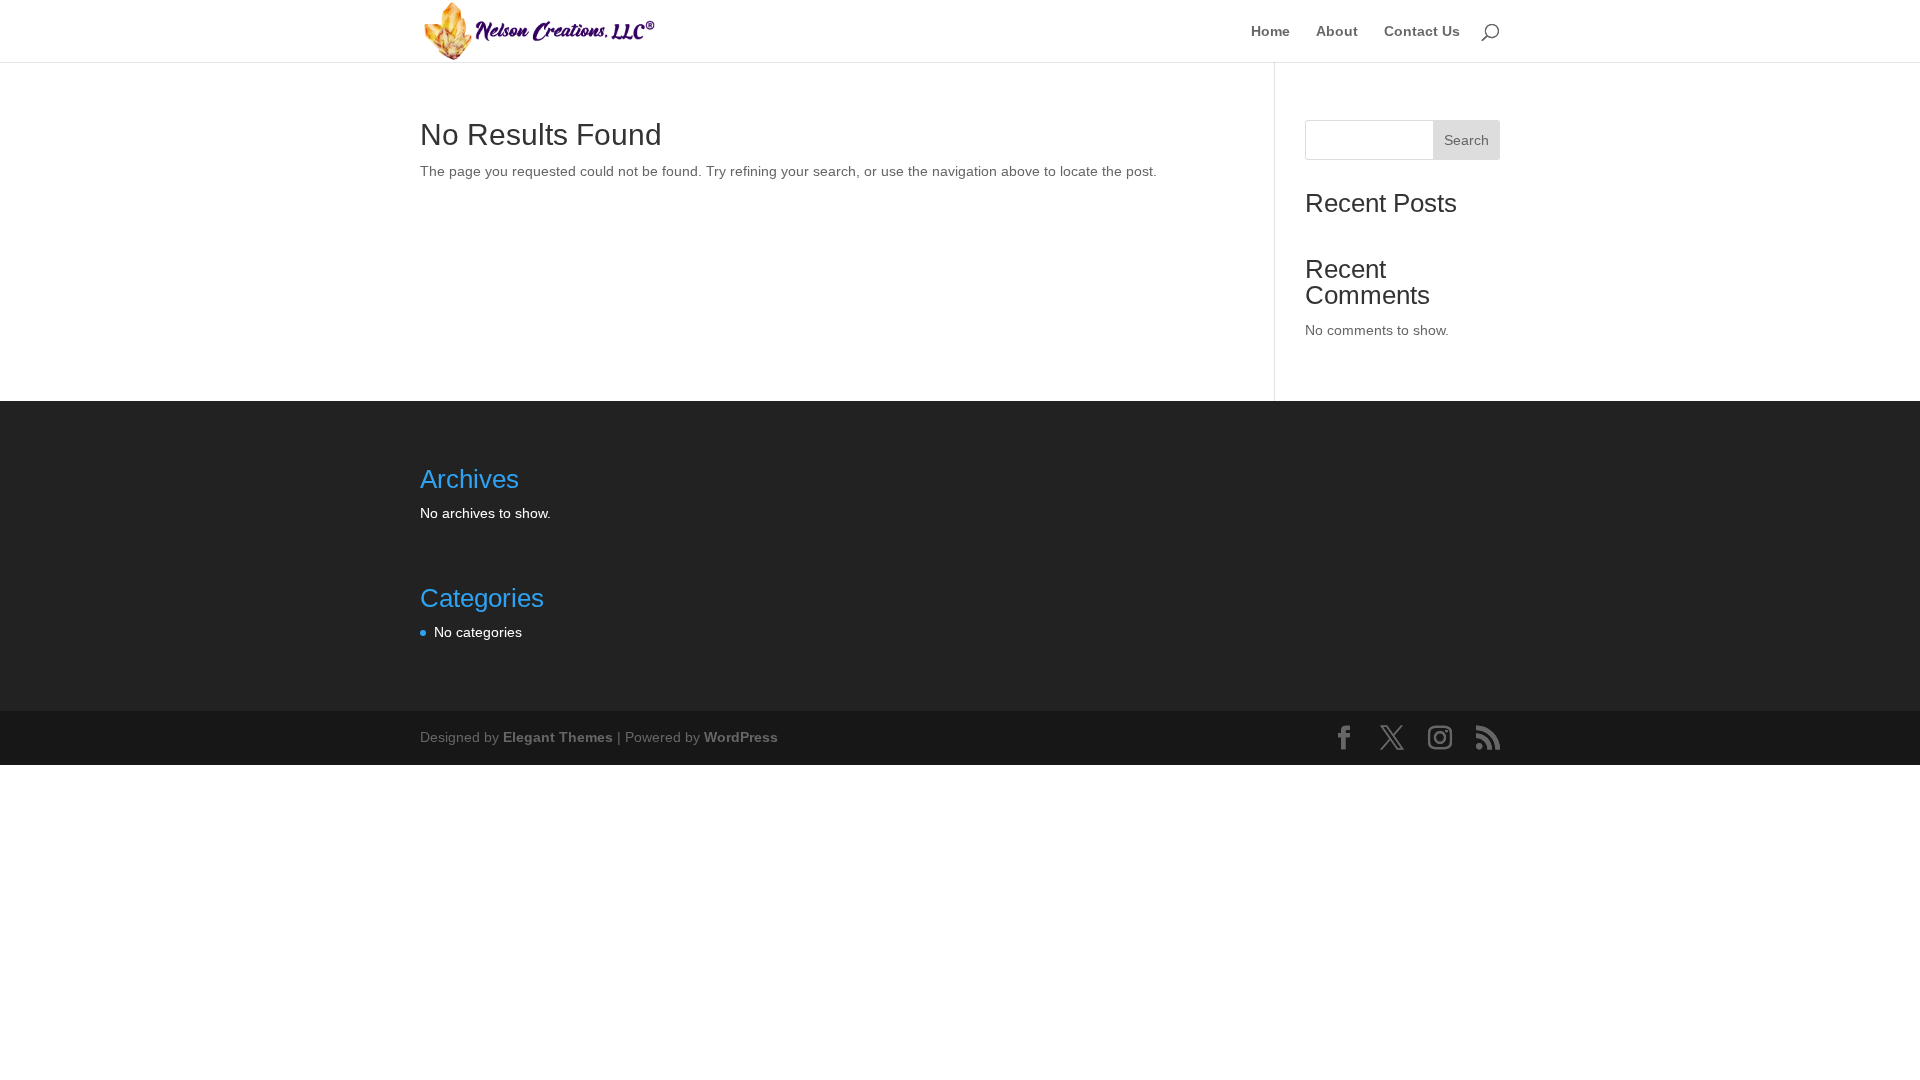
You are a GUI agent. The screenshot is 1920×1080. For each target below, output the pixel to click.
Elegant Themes (558, 737)
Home (1270, 31)
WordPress (741, 737)
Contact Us (1422, 31)
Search (1466, 140)
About (1337, 31)
